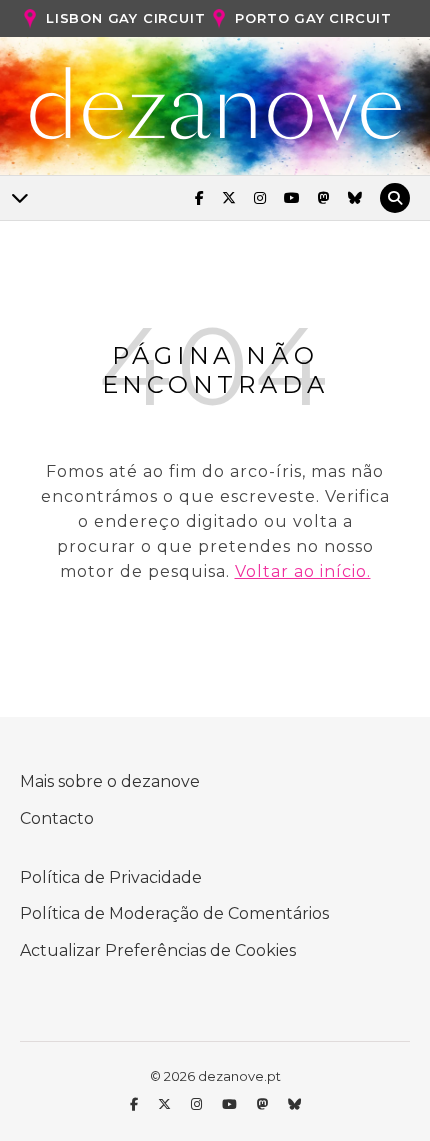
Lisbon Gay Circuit (125, 18)
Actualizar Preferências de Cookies (158, 950)
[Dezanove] (215, 104)
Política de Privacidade (111, 877)
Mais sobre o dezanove (110, 781)
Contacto (57, 818)
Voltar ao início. (303, 571)
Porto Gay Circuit (313, 18)
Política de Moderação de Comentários (174, 913)
